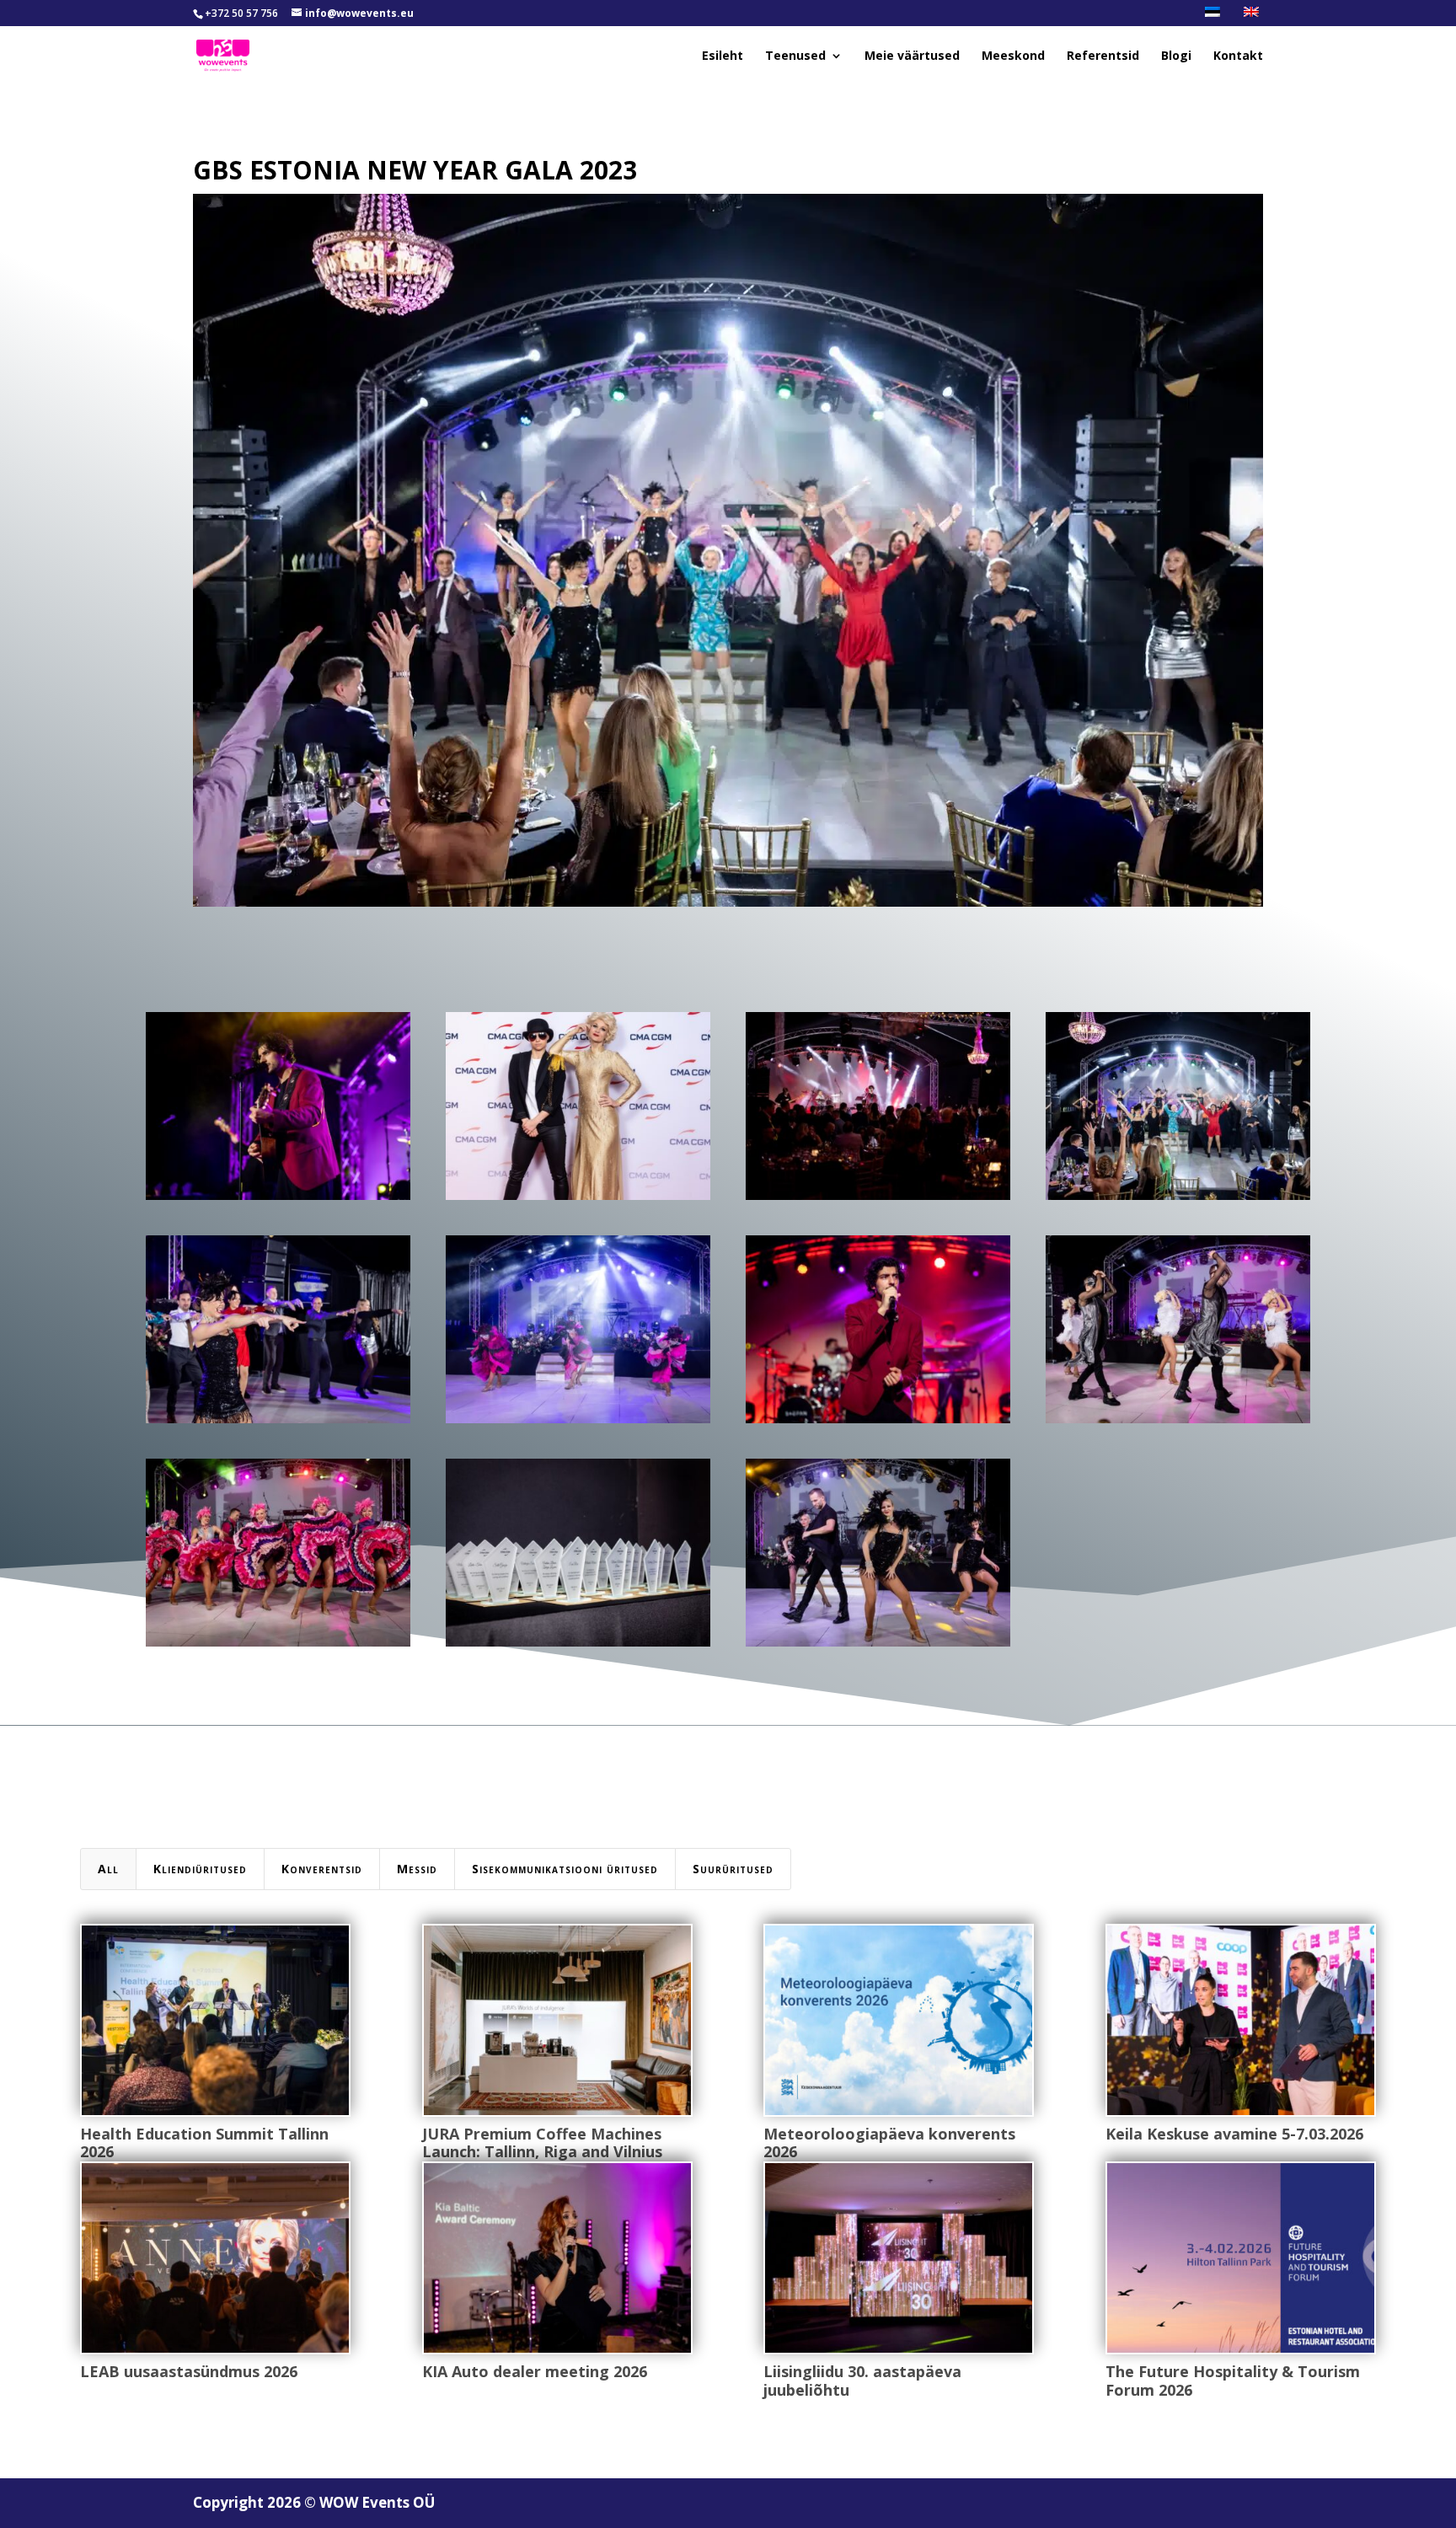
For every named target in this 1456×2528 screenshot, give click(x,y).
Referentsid (1103, 56)
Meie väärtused (912, 56)
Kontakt (1238, 56)
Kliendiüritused (200, 1869)
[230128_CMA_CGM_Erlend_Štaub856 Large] (1178, 1423)
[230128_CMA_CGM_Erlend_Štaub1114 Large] (878, 1200)
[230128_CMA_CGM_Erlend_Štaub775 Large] (578, 1423)
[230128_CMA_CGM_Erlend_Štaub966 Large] (1178, 1200)
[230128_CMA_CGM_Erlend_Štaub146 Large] (578, 1200)
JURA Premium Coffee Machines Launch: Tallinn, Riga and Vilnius (542, 2143)
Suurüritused (733, 1869)
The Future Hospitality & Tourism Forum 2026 (1233, 2381)
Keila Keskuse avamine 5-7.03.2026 (1234, 2134)
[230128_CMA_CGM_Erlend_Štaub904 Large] (278, 1646)
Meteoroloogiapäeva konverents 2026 (889, 2143)
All (108, 1869)
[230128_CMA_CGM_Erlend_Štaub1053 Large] (878, 1423)
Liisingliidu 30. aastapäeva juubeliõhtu (862, 2381)
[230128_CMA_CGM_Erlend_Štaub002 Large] (578, 1646)
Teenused (795, 56)
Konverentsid (322, 1869)
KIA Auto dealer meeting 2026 (535, 2371)
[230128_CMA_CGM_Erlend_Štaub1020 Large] (278, 1200)
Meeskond (1013, 56)
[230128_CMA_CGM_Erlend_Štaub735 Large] (878, 1646)
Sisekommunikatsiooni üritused (565, 1869)
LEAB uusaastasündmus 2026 (189, 2371)
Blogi (1176, 56)
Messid (417, 1869)
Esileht (723, 56)
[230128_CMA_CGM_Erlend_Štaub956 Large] (278, 1423)
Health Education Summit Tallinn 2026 (204, 2143)
